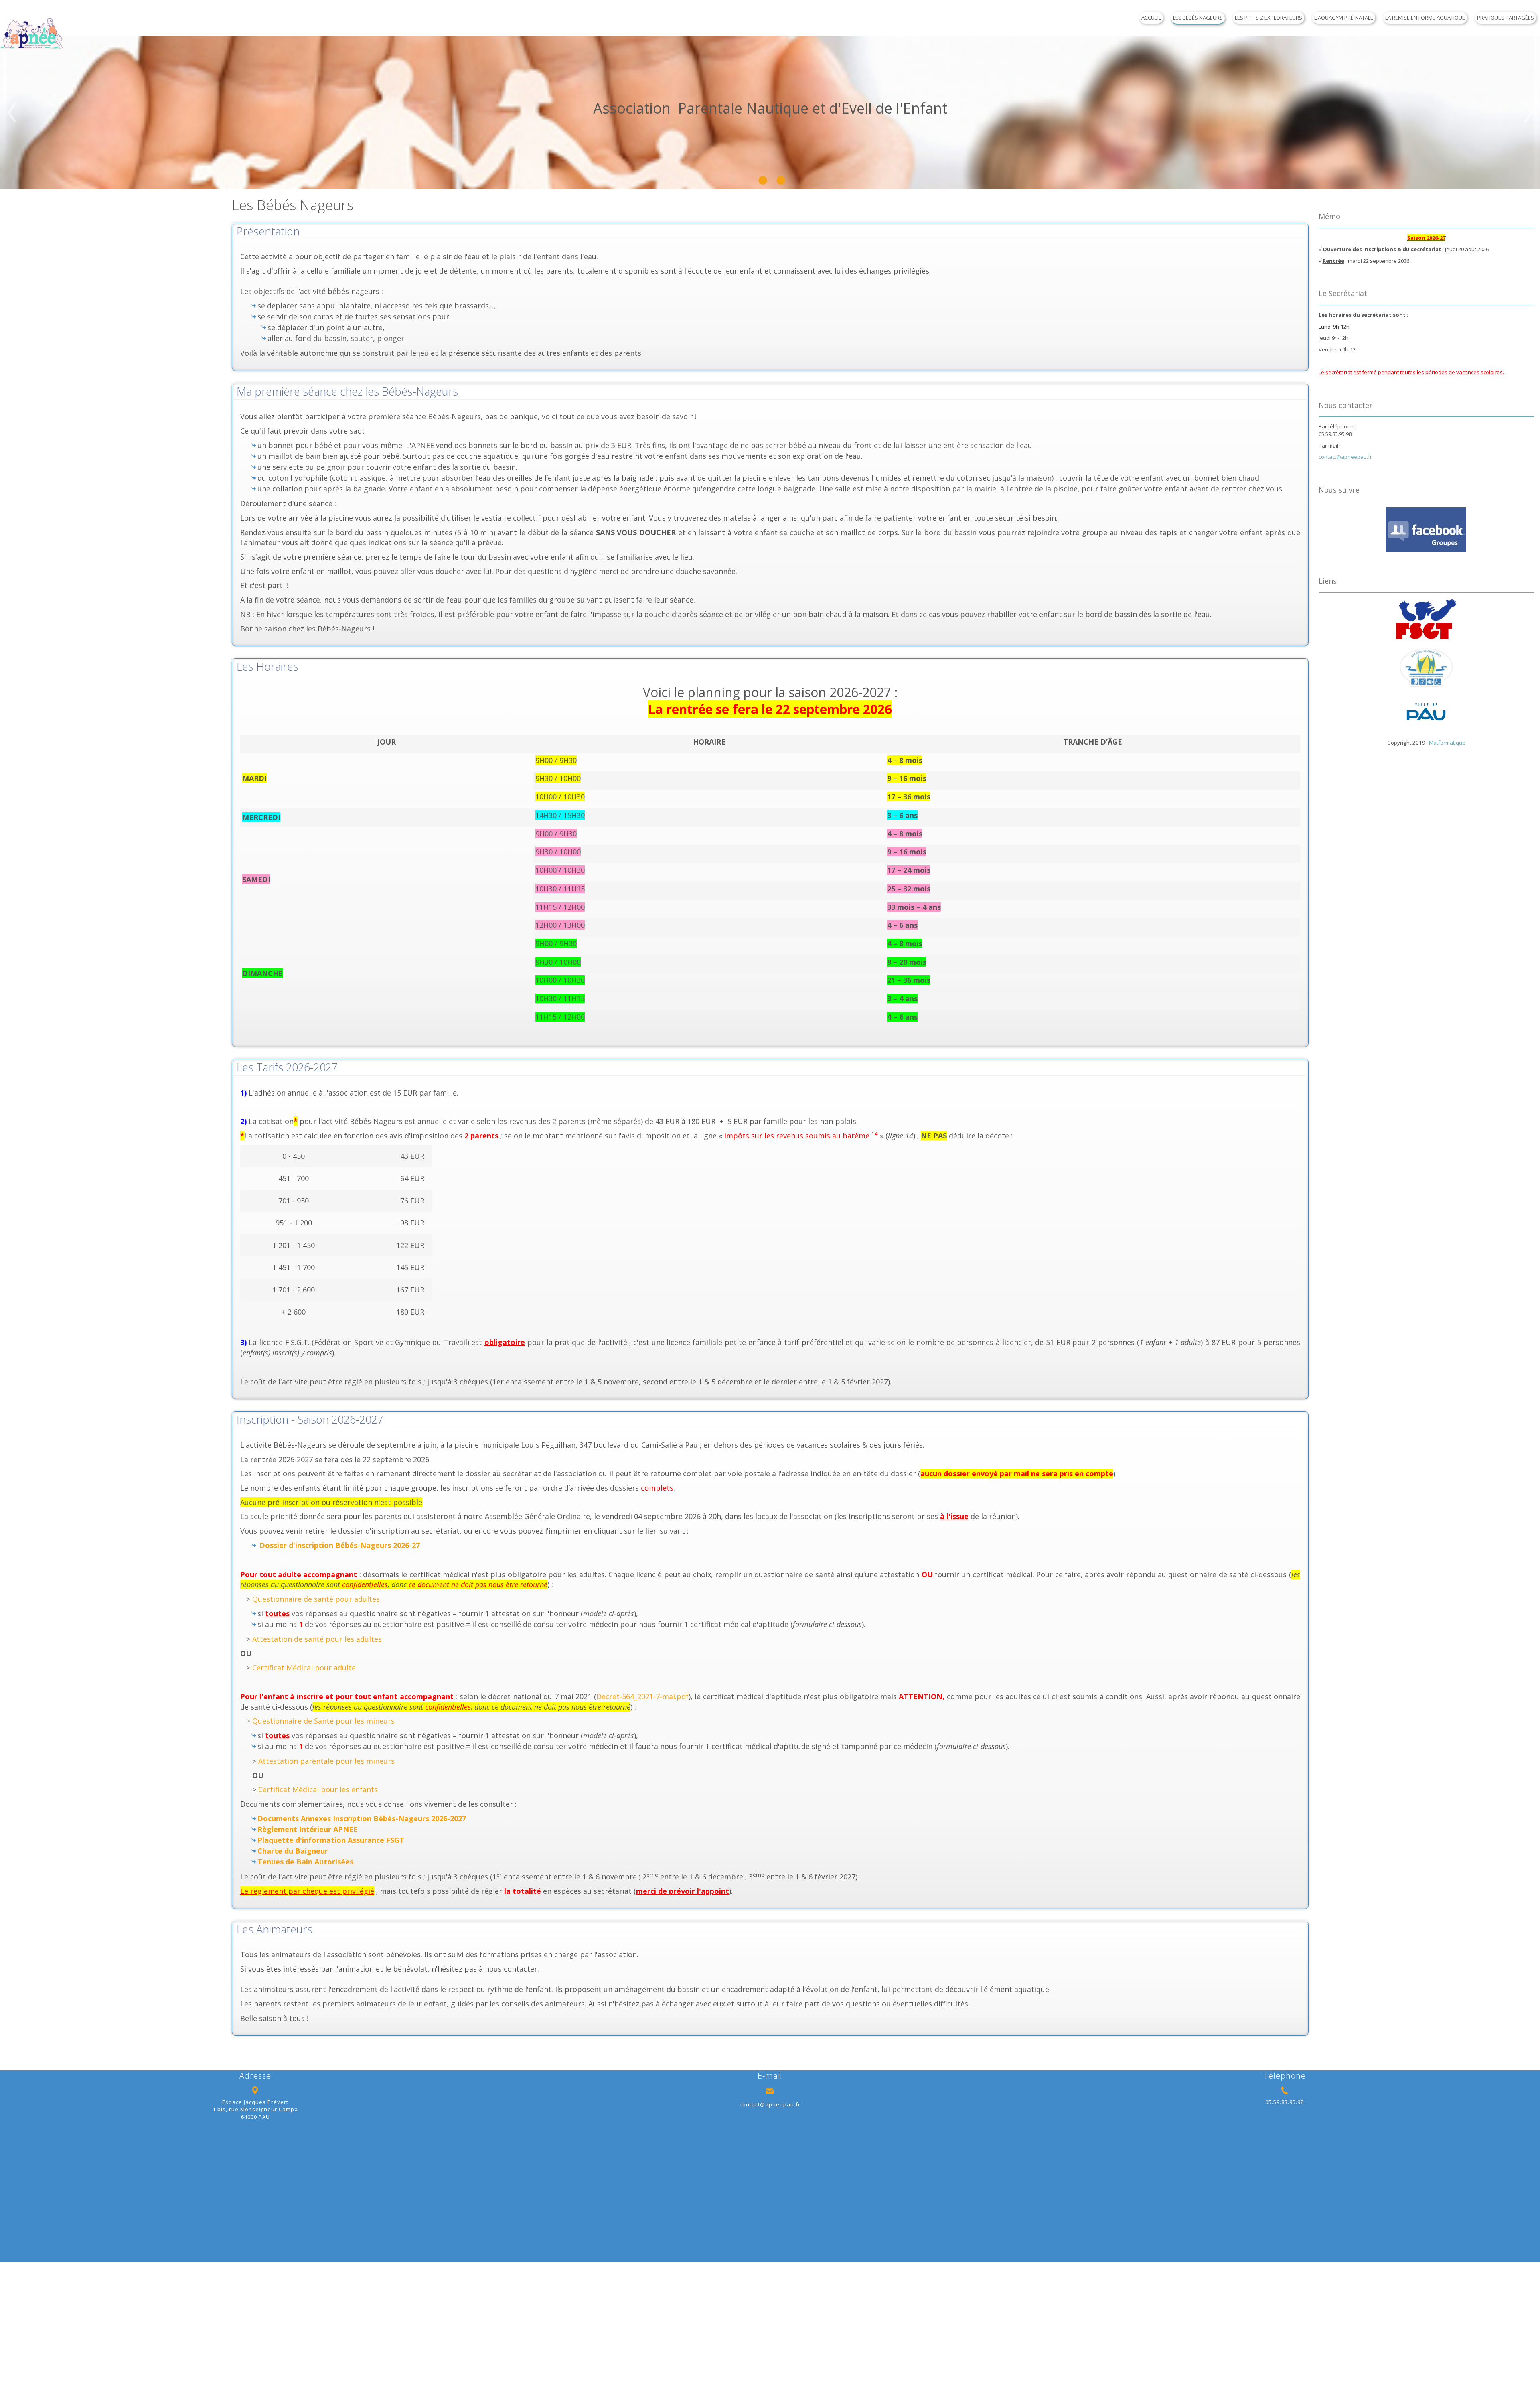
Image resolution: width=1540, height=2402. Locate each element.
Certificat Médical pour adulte (304, 1668)
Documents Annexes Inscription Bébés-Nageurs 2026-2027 (362, 1818)
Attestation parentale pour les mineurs (326, 1761)
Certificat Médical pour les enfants (318, 1789)
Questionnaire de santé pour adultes (316, 1599)
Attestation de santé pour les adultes (317, 1639)
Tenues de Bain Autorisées (305, 1862)
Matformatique (1447, 743)
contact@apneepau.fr (1345, 457)
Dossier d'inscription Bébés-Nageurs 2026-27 (340, 1545)
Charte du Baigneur (293, 1851)
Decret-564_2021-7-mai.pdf (642, 1696)
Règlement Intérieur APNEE (308, 1829)
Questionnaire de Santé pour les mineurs (323, 1721)
